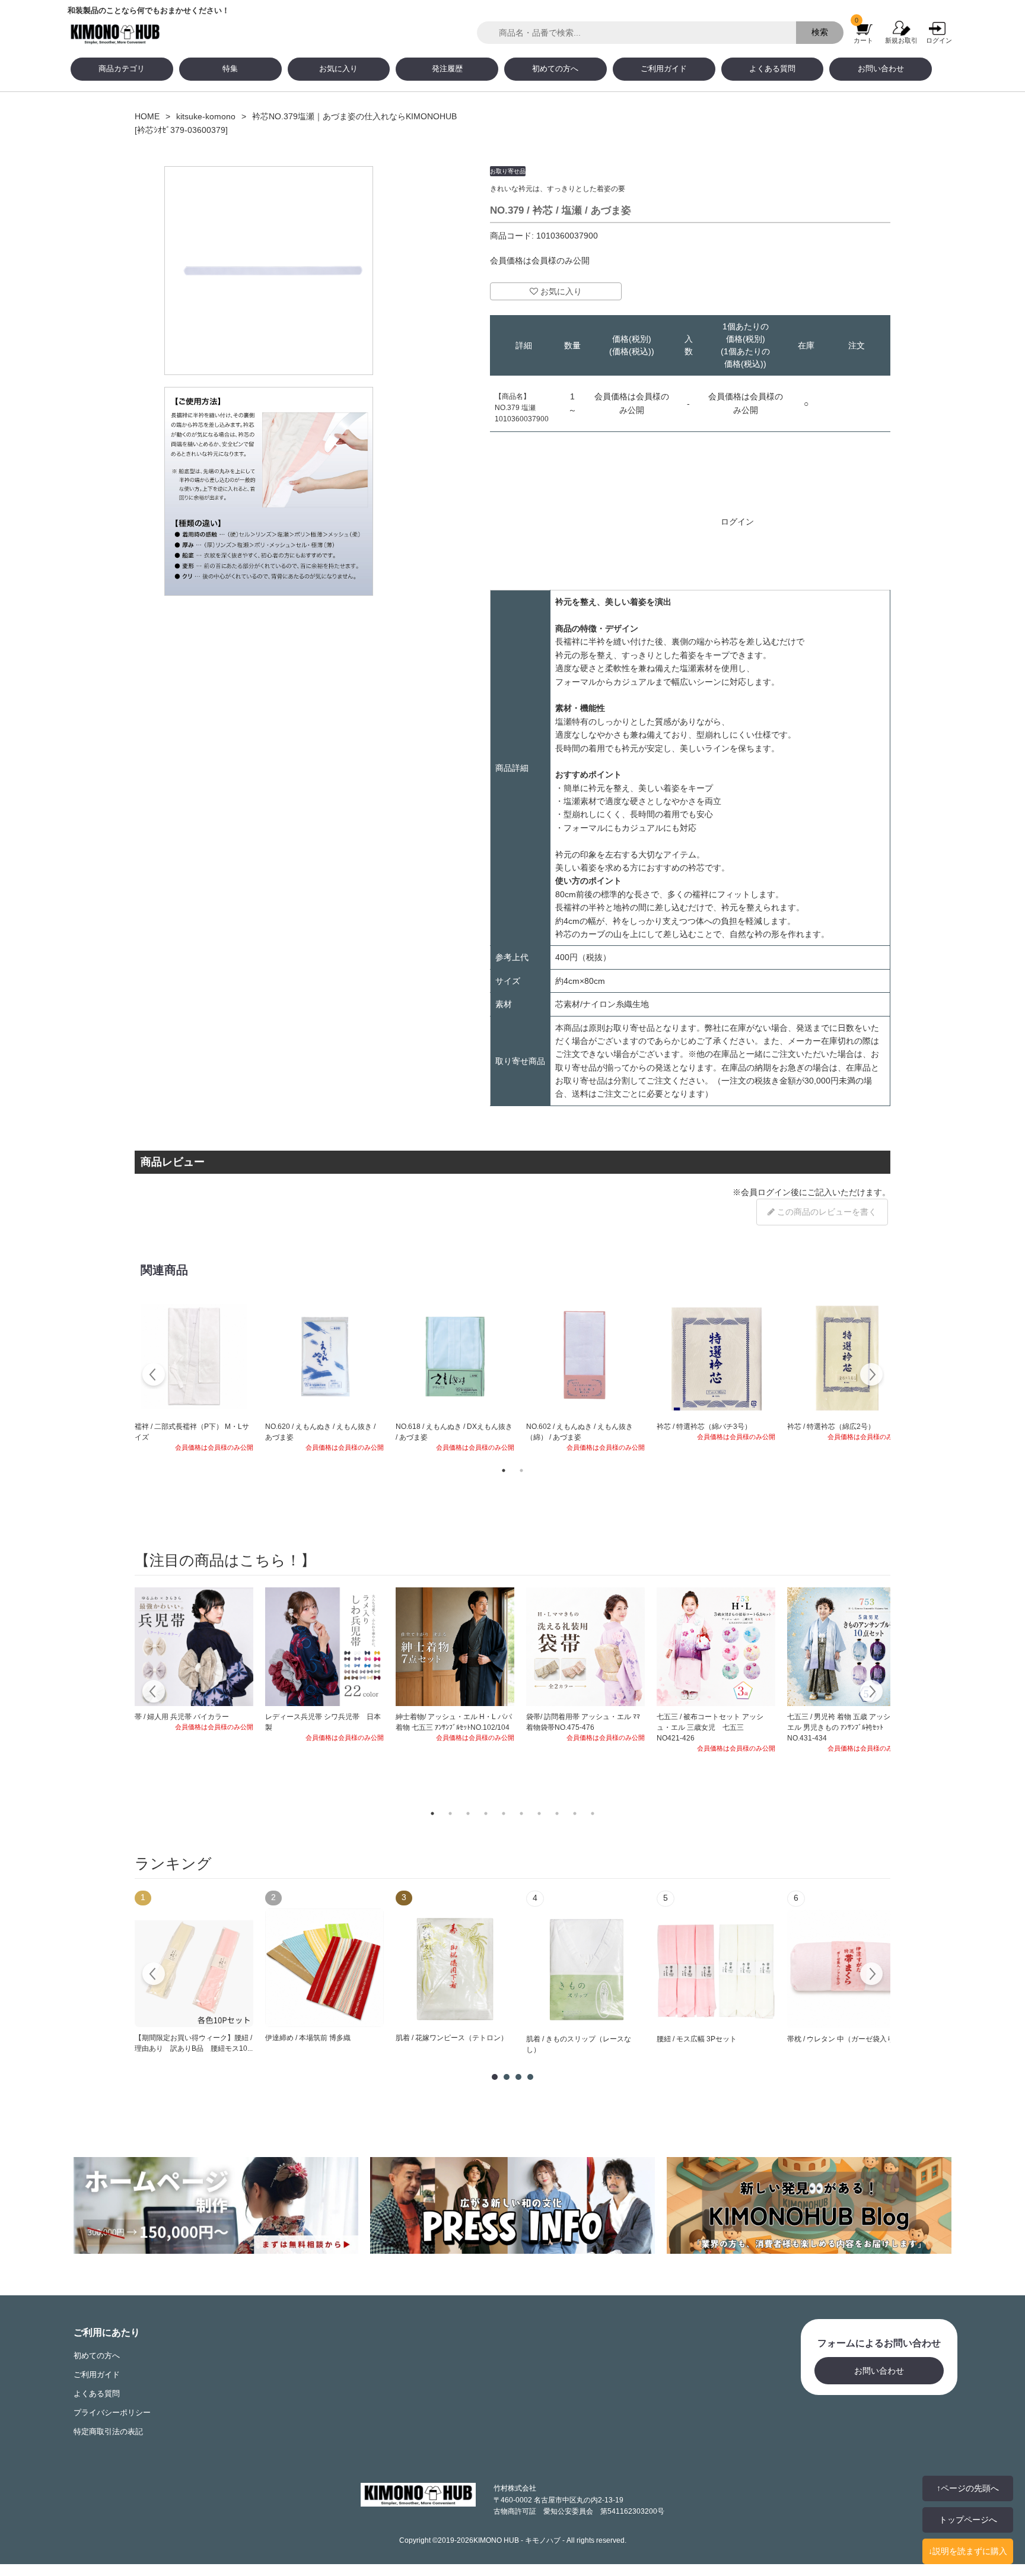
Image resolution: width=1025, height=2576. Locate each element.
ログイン (939, 40)
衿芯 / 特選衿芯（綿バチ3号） (704, 1427)
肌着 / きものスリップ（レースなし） (579, 2044)
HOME (147, 116)
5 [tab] (504, 1813)
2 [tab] (521, 1470)
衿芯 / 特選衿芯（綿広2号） (831, 1427)
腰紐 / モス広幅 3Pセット (697, 2039)
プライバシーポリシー (112, 2413)
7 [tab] (539, 1813)
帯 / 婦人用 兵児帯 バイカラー (182, 1717)
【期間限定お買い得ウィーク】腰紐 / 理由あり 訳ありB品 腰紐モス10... (194, 2043)
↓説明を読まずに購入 (968, 2551)
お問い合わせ (881, 69)
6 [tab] (521, 1813)
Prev (154, 1975)
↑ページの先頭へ (968, 2488)
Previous (154, 1376)
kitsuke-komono (206, 116)
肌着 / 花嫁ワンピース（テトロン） (452, 2038)
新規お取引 (901, 40)
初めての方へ (555, 69)
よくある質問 (772, 69)
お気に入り (338, 69)
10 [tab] (593, 1813)
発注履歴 (447, 69)
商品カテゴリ (122, 69)
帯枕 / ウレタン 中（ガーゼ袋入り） (844, 2039)
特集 (230, 69)
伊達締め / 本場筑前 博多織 (308, 2038)
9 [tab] (575, 1813)
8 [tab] (557, 1813)
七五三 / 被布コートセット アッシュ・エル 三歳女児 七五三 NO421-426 (710, 1727)
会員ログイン (766, 1192)
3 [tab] (468, 1813)
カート (863, 40)
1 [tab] (504, 1470)
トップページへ (968, 2520)
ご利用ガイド (664, 69)
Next (871, 1376)
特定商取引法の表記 (108, 2432)
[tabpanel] (194, 1376)
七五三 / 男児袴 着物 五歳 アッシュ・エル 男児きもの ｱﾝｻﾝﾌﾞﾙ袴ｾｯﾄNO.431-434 (846, 1727)
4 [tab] (486, 1813)
